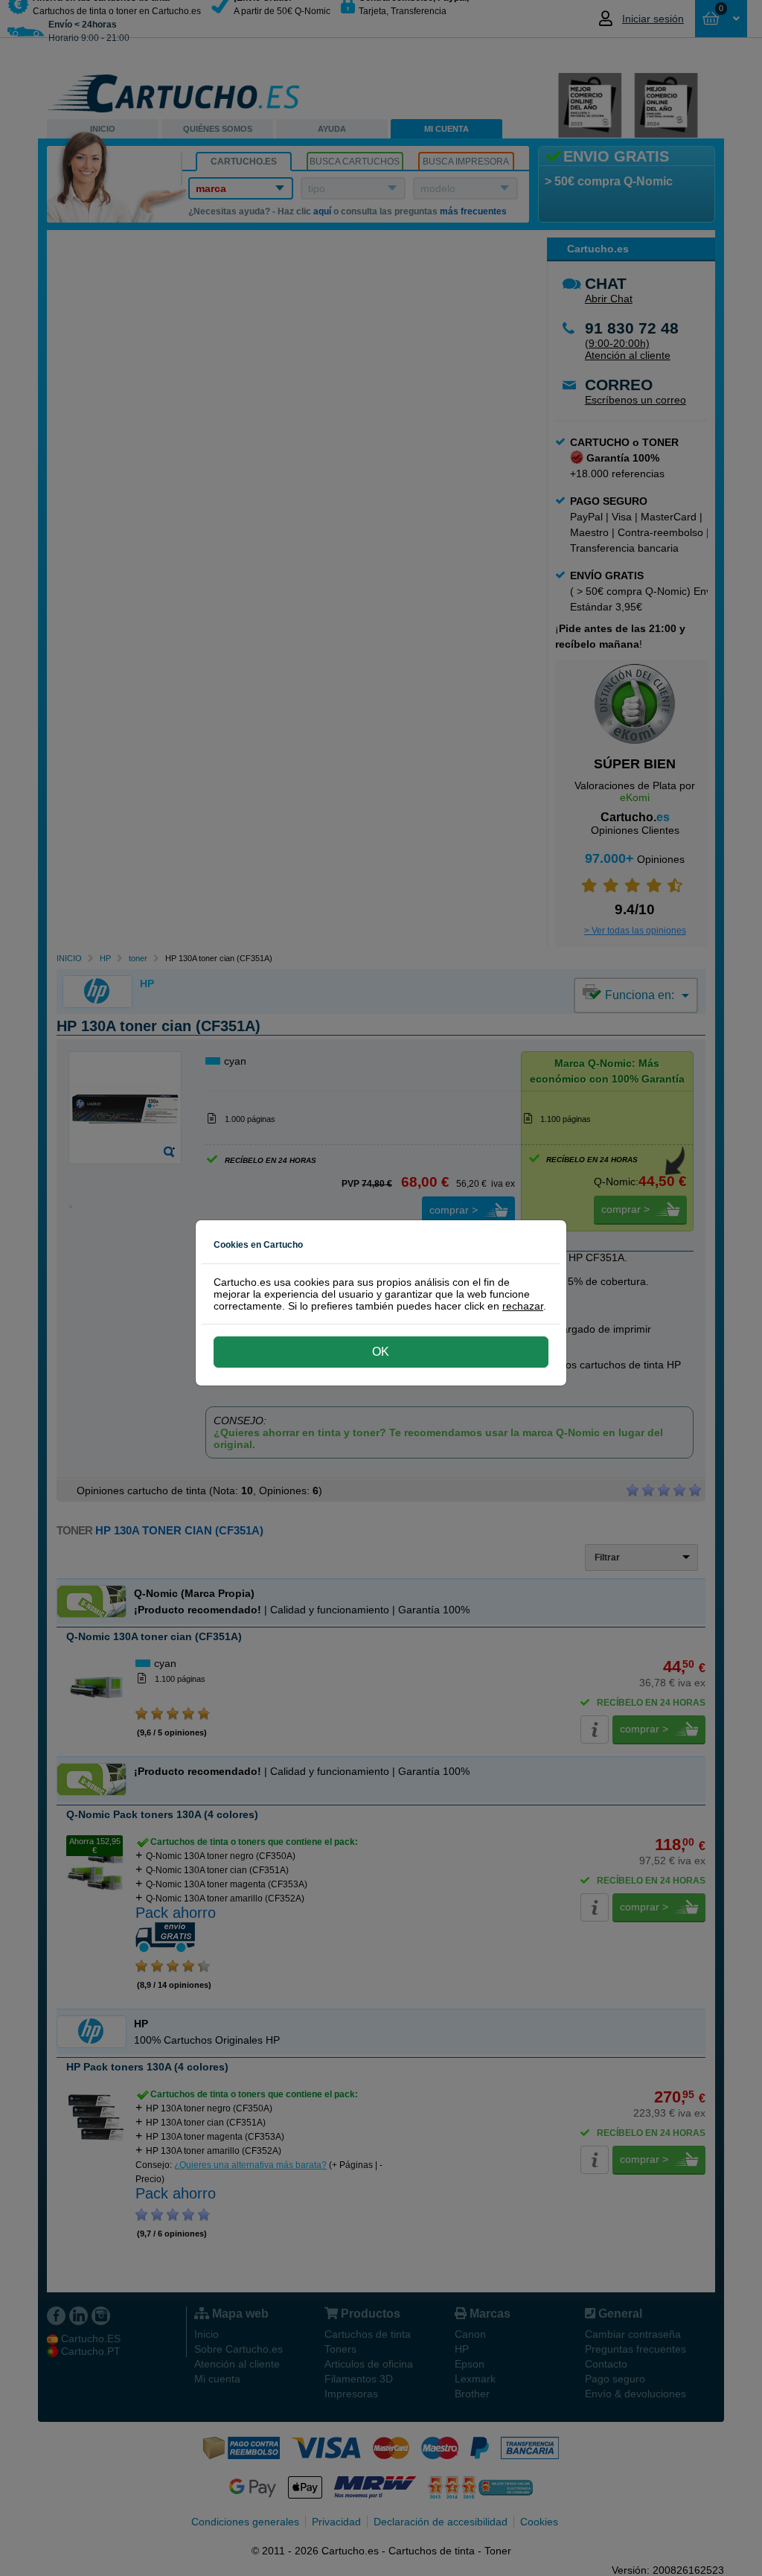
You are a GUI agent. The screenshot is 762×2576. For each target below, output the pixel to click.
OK (381, 1352)
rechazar (523, 1306)
